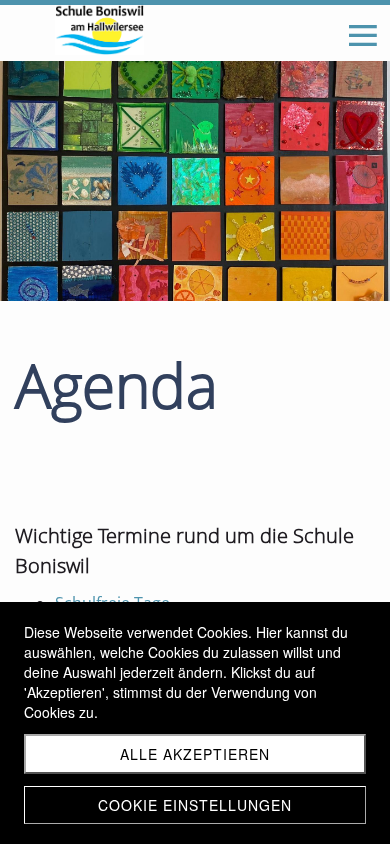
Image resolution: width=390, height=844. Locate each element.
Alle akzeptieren (195, 754)
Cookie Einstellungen (195, 805)
